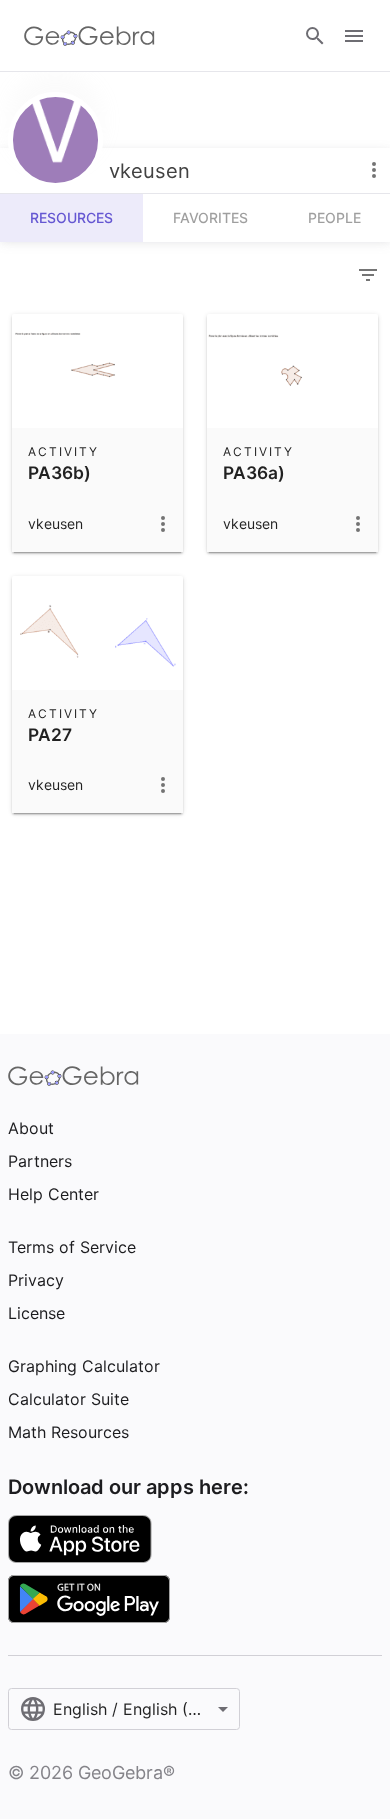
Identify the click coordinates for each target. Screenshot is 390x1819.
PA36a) (254, 472)
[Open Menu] (354, 36)
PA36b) (59, 472)
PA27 (50, 734)
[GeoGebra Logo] (89, 36)
